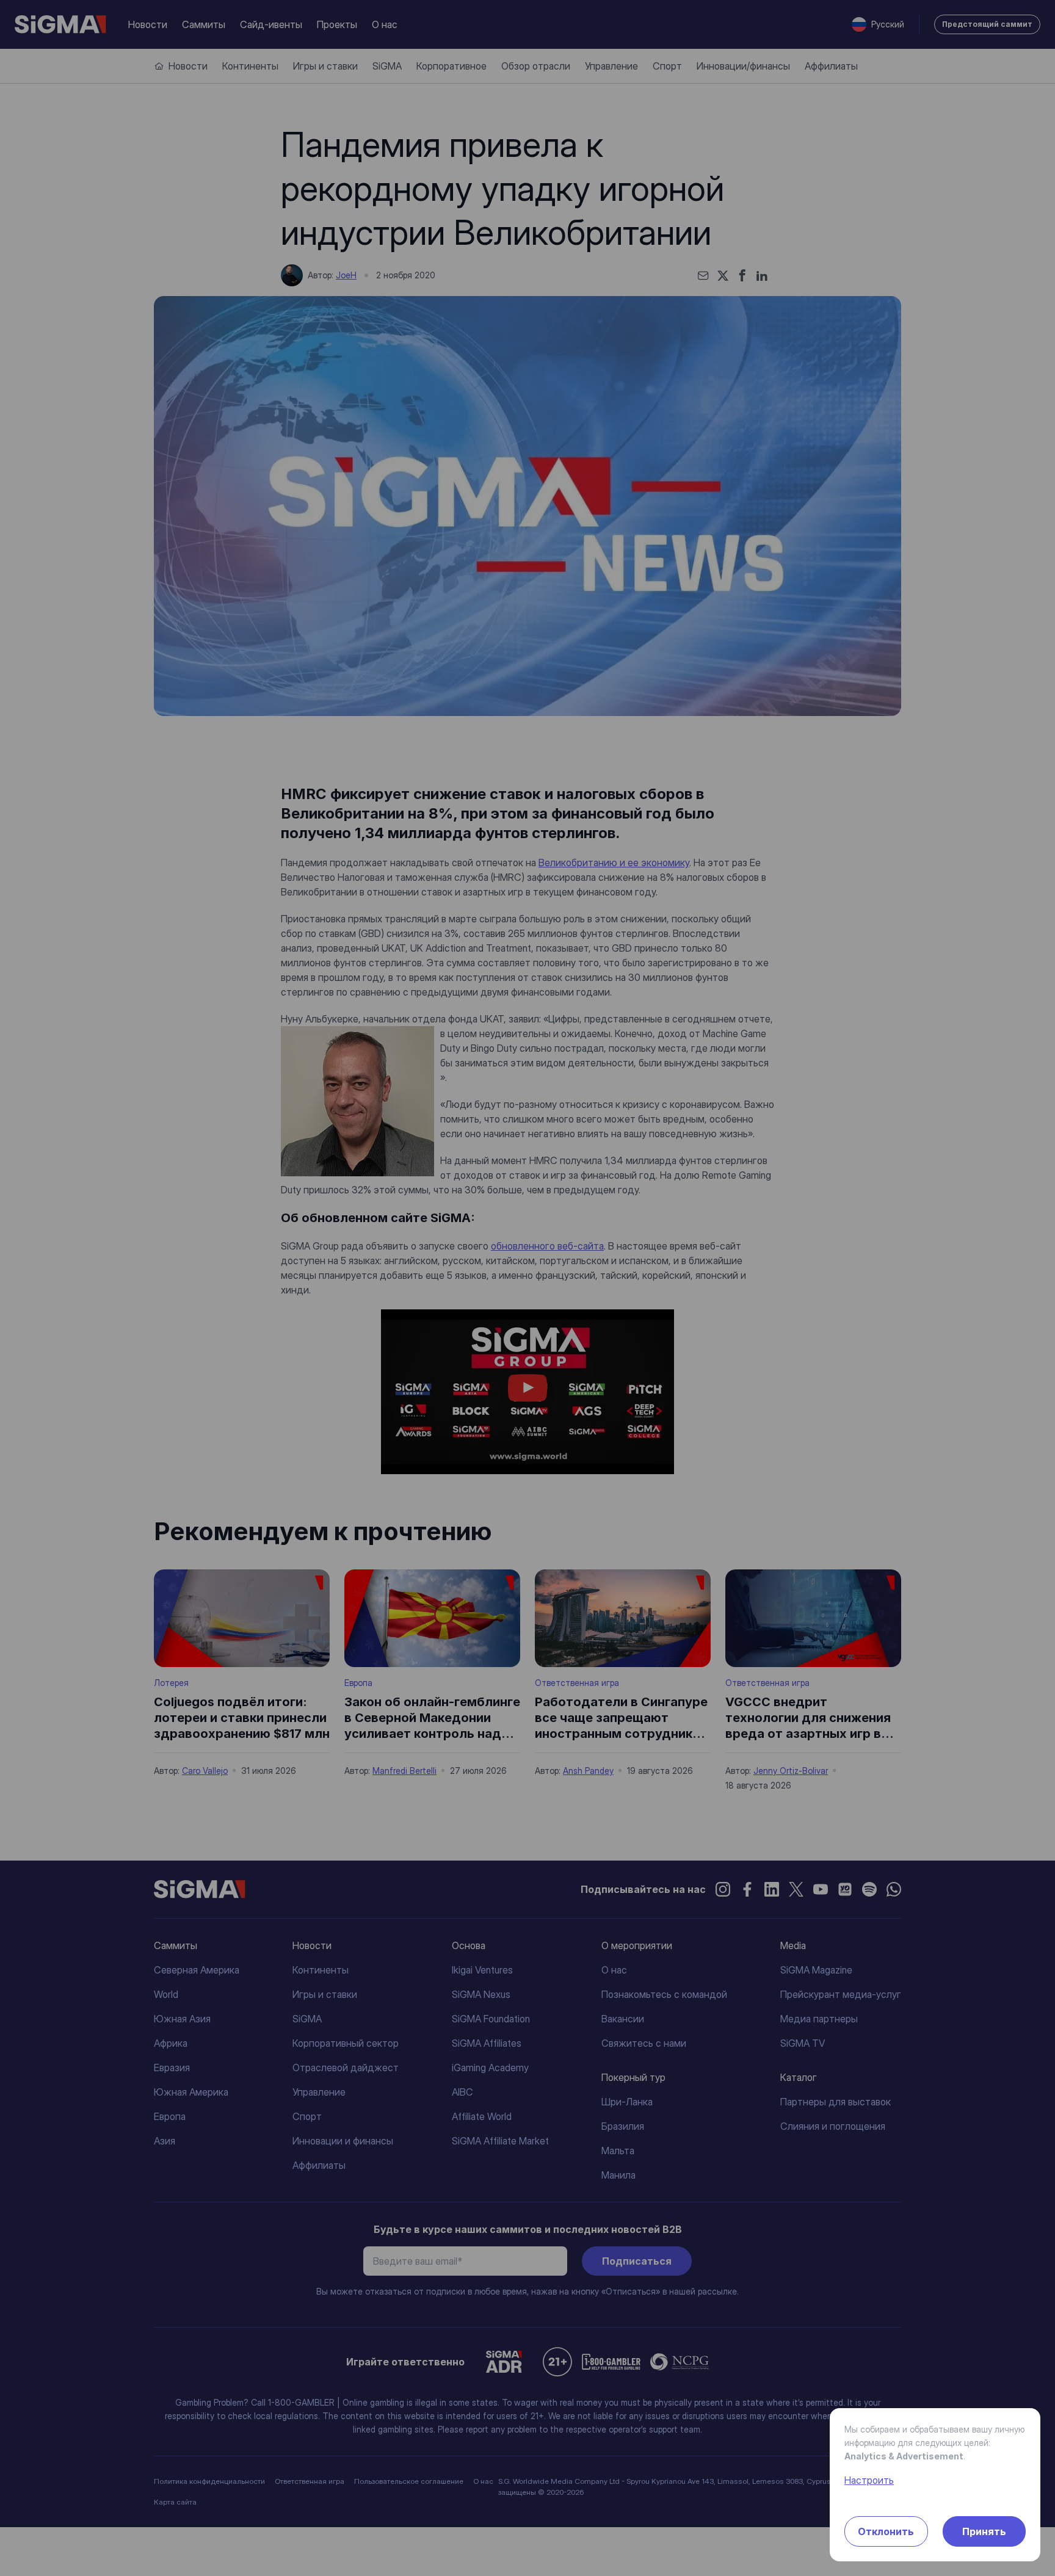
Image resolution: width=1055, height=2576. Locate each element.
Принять (984, 2531)
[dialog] (527, 1288)
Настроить (869, 2480)
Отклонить (886, 2531)
